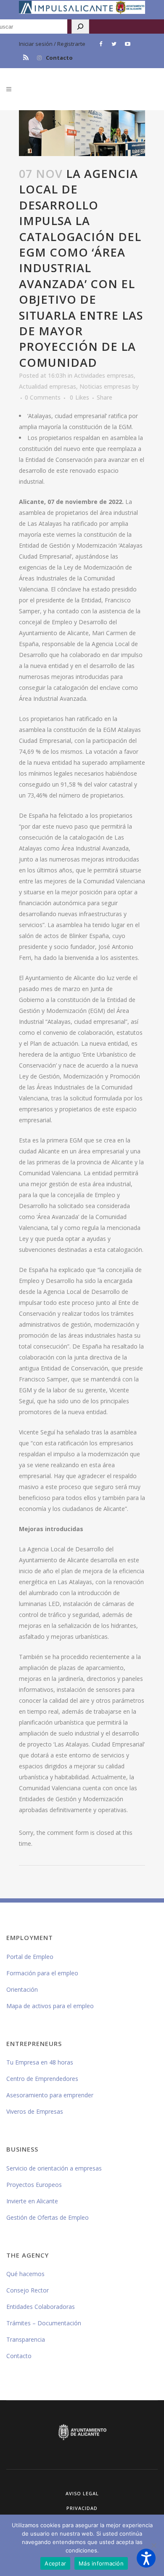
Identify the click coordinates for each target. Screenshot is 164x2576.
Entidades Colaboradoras (41, 2307)
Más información (101, 2563)
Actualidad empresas (48, 386)
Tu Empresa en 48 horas (40, 2062)
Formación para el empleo (42, 1973)
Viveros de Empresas (35, 2111)
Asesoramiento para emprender (50, 2095)
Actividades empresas (104, 375)
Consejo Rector (28, 2290)
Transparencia (26, 2339)
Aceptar (55, 2563)
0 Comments (43, 397)
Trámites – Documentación (44, 2323)
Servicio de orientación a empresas (54, 2168)
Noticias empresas (105, 386)
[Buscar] (80, 27)
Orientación (22, 1989)
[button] (146, 2558)
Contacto (59, 58)
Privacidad (82, 2508)
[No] (153, 2545)
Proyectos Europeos (34, 2185)
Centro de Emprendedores (42, 2079)
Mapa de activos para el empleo (50, 2006)
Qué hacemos (25, 2274)
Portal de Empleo (30, 1957)
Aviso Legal (82, 2493)
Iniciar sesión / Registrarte (52, 44)
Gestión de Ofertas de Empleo (48, 2217)
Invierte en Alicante (32, 2201)
